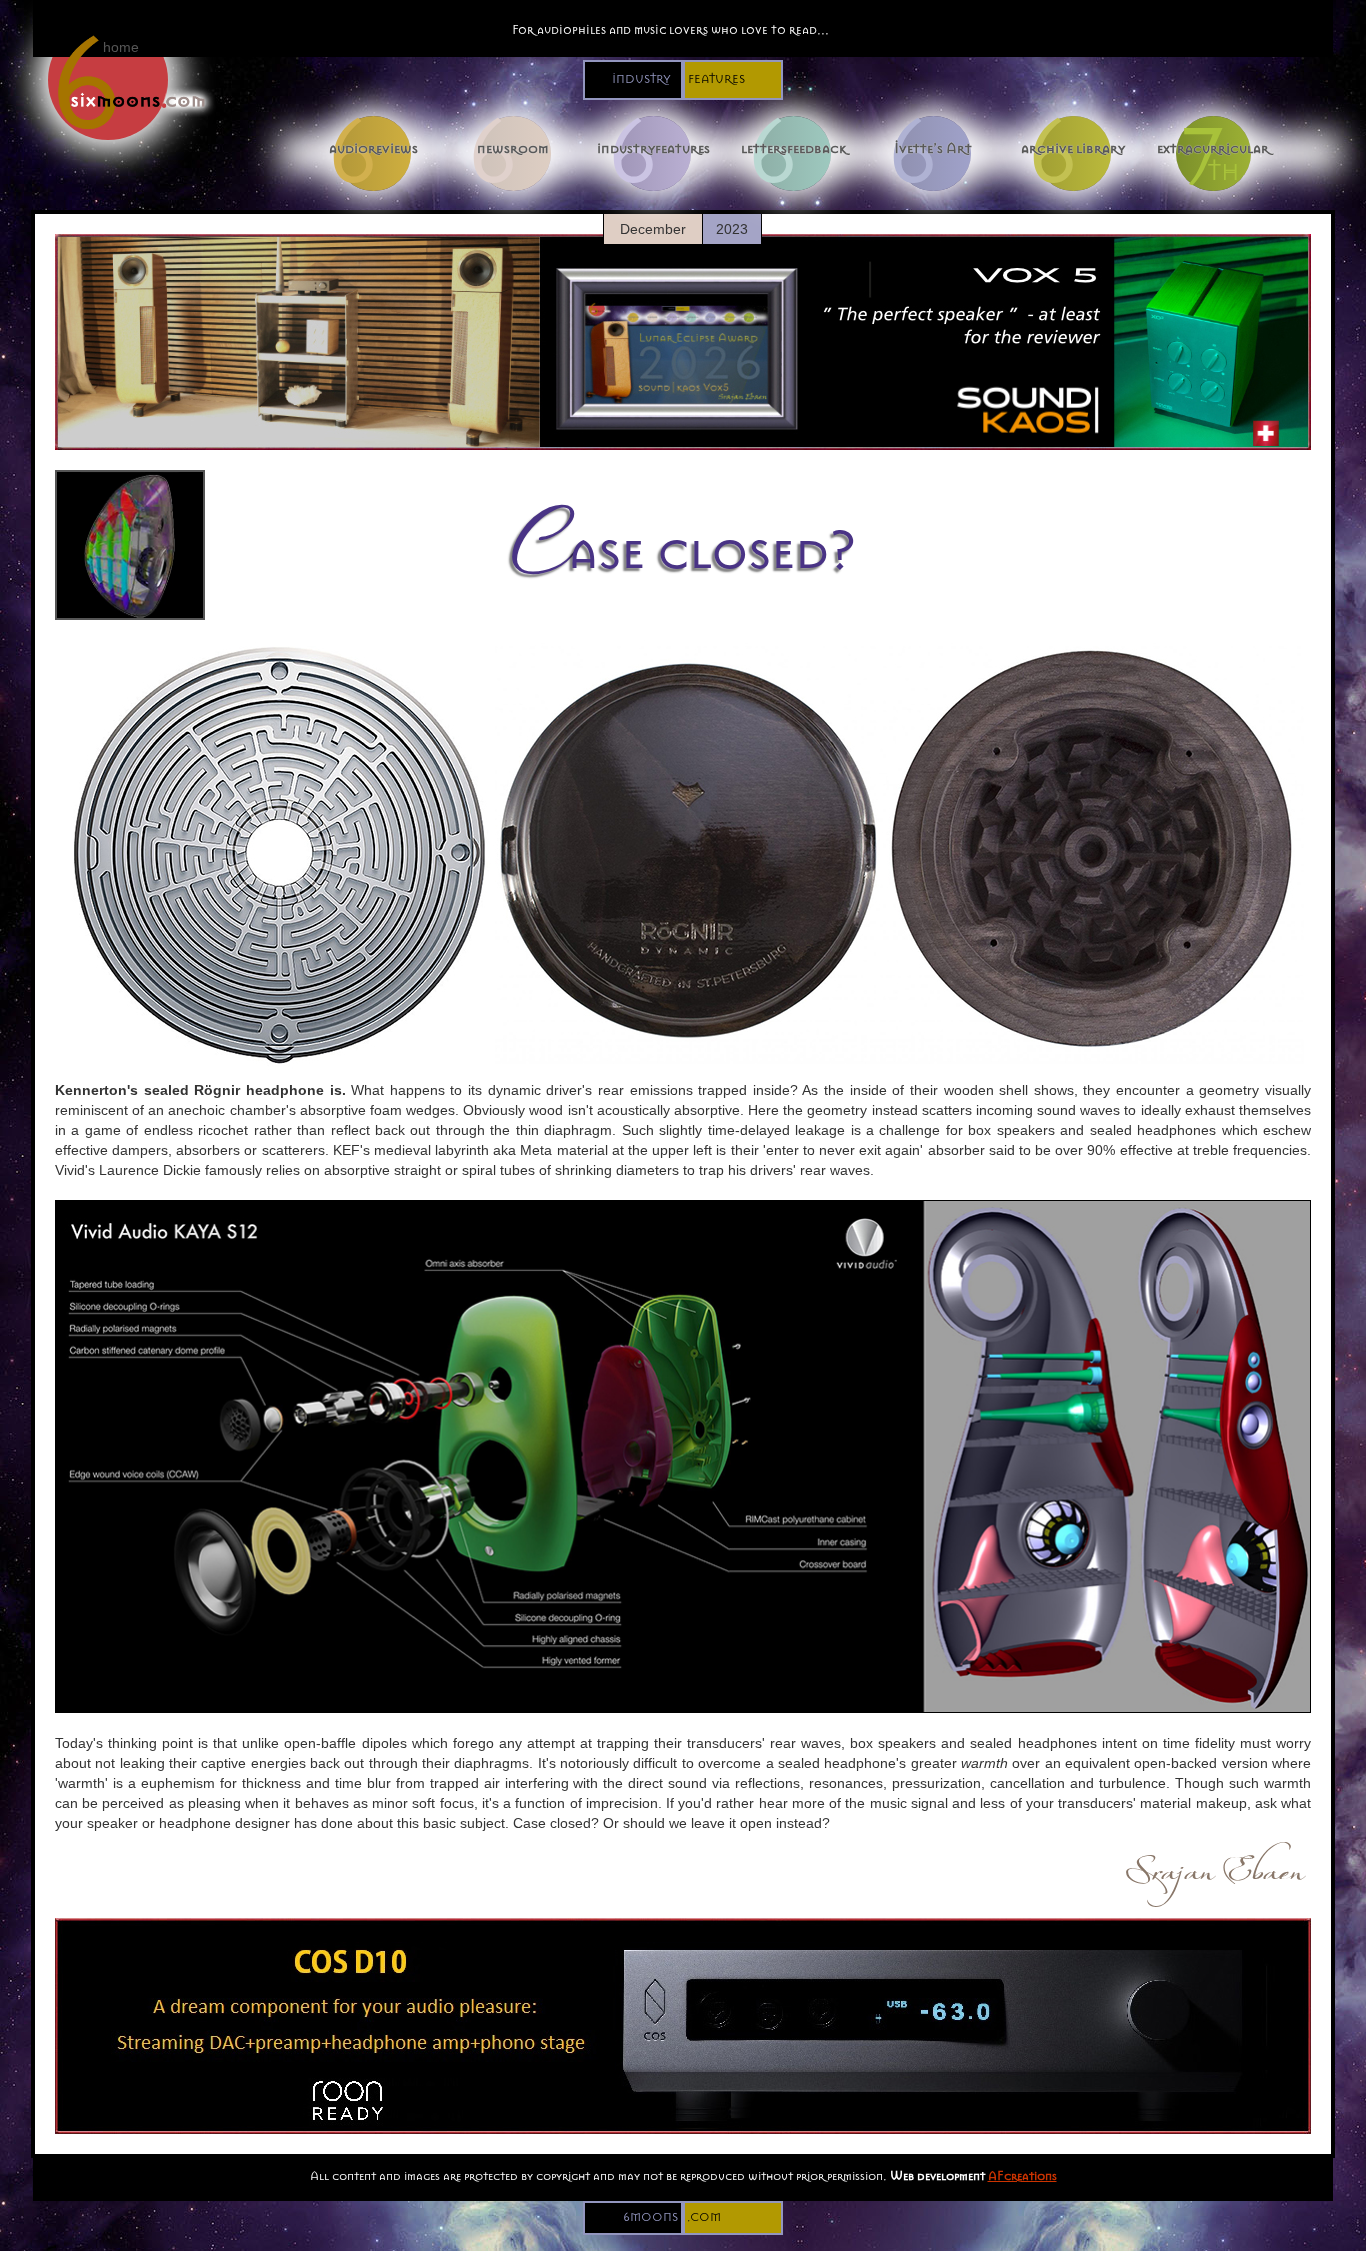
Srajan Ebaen (1214, 1864)
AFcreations (1022, 2175)
